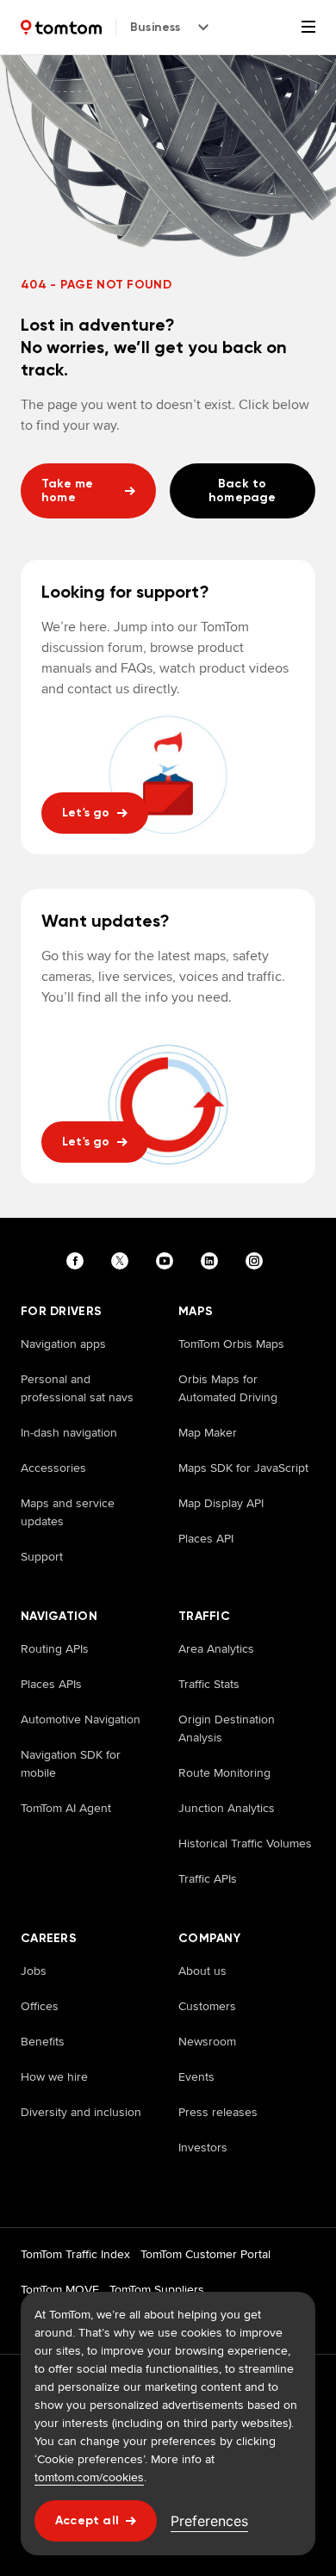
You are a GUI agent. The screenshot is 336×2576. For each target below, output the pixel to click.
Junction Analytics (227, 1808)
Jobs (34, 1971)
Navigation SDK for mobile (71, 1763)
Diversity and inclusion (81, 2112)
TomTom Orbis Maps (231, 1344)
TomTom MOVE (60, 2289)
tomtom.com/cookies (89, 2477)
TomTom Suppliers (157, 2289)
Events (196, 2076)
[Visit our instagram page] (258, 1261)
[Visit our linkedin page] (213, 1261)
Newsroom (207, 2041)
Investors (203, 2147)
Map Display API (221, 1503)
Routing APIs (55, 1648)
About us (202, 1971)
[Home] (61, 28)
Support (42, 1556)
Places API (206, 1538)
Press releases (218, 2112)
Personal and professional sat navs (77, 1388)
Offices (40, 2006)
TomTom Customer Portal (205, 2254)
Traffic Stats (209, 1684)
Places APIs (51, 1684)
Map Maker (208, 1432)
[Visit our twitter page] (123, 1261)
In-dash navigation (69, 1432)
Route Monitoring (224, 1772)
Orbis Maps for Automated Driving (228, 1388)
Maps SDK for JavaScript (243, 1468)
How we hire (54, 2076)
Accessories (53, 1468)
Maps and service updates (68, 1512)
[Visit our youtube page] (168, 1261)
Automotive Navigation (81, 1719)
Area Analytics (216, 1648)
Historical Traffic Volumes (245, 1843)
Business (156, 27)
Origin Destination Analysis (227, 1728)
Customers (207, 2006)
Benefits (43, 2041)
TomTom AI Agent (66, 1808)
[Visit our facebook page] (78, 1261)
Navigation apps (63, 1344)
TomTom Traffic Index (75, 2254)
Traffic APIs (208, 1878)
